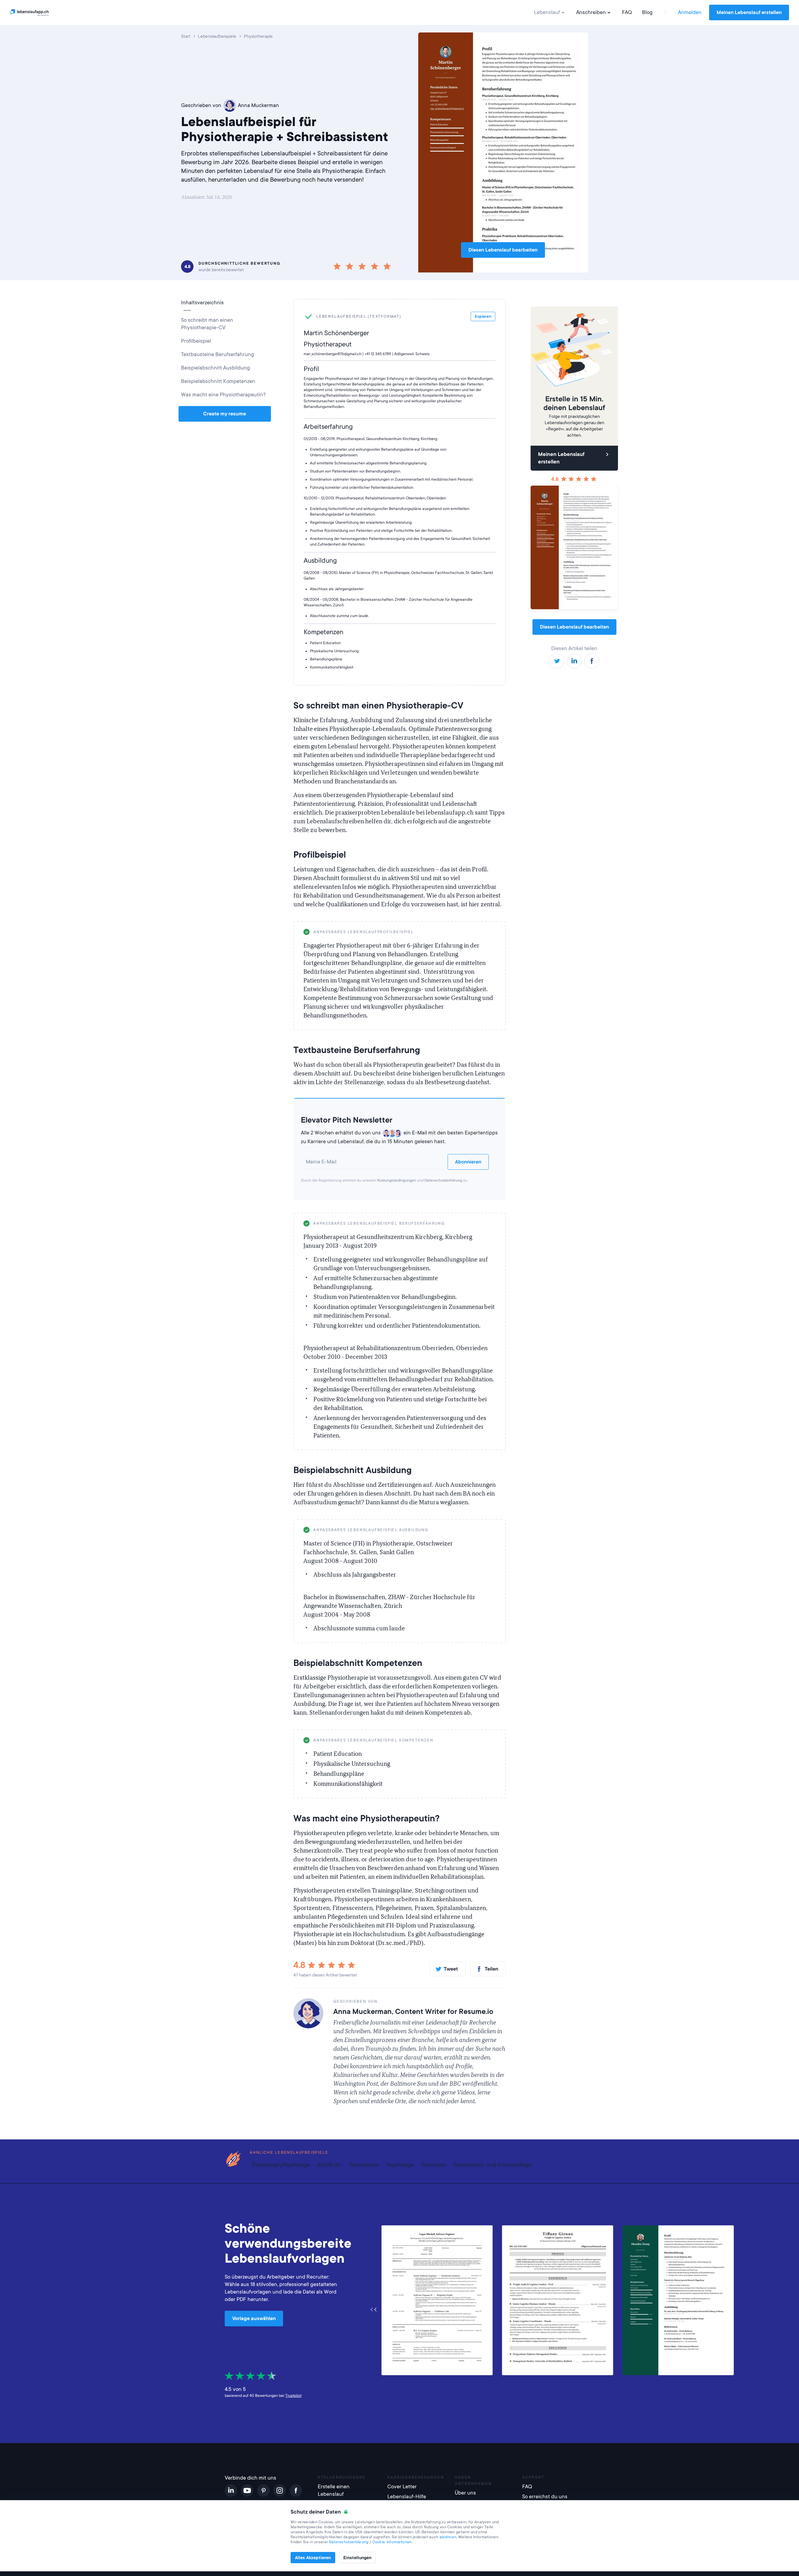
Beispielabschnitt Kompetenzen (218, 381)
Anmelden (690, 12)
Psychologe (400, 2165)
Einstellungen (357, 2558)
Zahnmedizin (364, 2165)
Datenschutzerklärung (443, 1180)
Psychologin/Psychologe (281, 2165)
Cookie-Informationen (392, 2542)
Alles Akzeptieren (313, 2558)
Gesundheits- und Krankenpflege (492, 2165)
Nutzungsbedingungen (397, 1180)
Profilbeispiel (196, 341)
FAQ (627, 12)
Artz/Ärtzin (330, 2165)
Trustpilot (293, 2396)
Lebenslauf (547, 12)
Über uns (465, 2493)
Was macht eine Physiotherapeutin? (223, 395)
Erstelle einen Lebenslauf (334, 2490)
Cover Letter (402, 2487)
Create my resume (225, 414)
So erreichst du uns (545, 2497)
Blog (647, 12)
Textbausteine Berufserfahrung (218, 354)
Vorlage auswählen (254, 2319)
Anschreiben (591, 12)
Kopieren (484, 932)
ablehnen (448, 2537)
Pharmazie (434, 2165)
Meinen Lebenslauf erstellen (749, 12)
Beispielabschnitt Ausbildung (216, 368)
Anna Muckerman (258, 105)
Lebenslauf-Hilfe (407, 2497)
